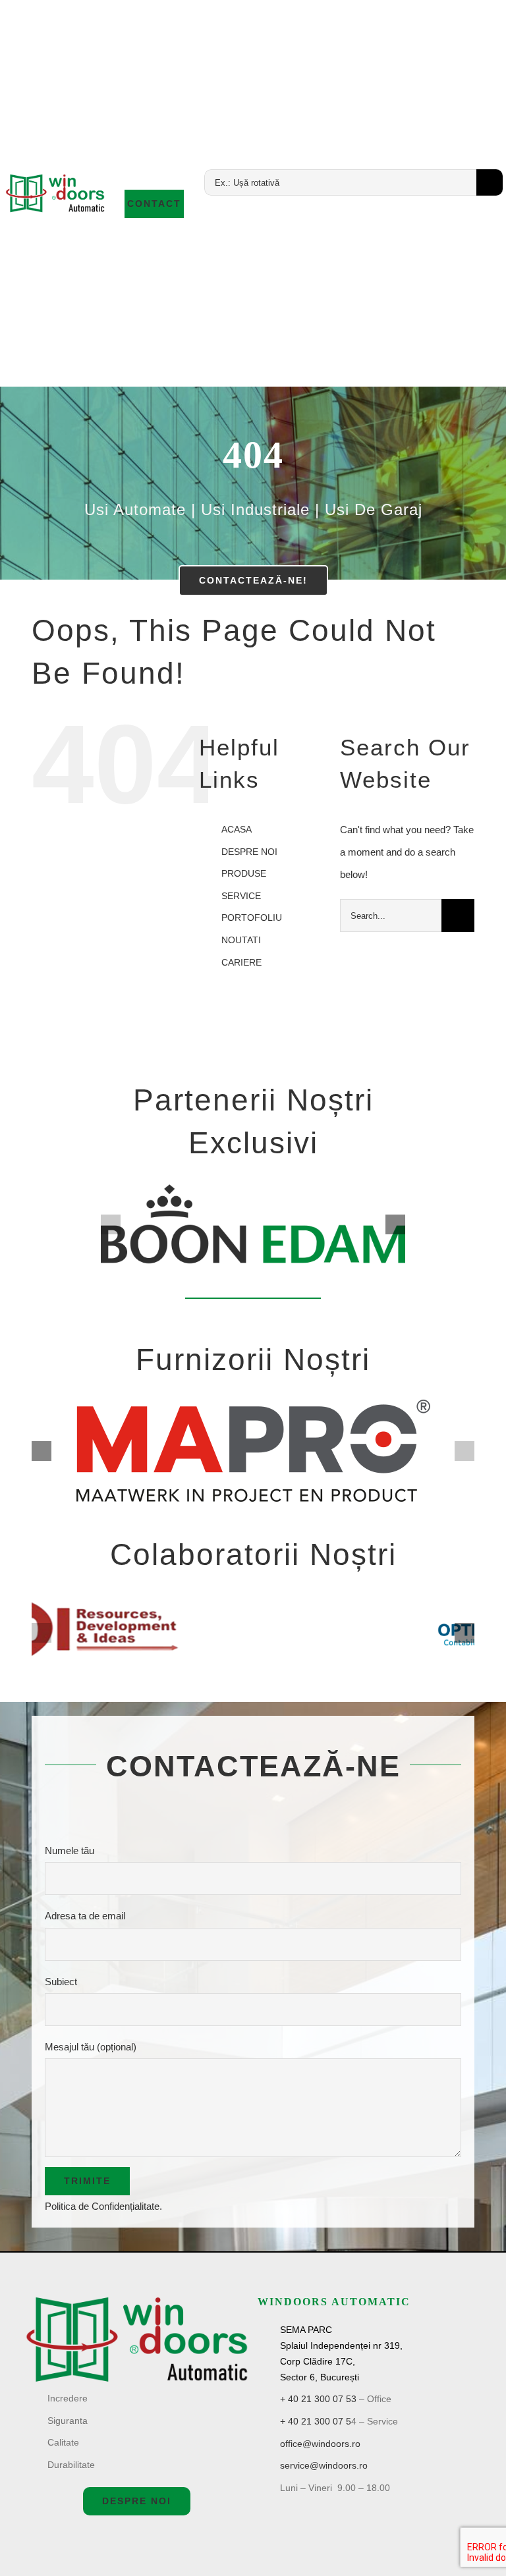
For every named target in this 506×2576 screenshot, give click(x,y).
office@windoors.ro (320, 2444)
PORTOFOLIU (252, 918)
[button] (111, 1224)
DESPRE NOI (249, 852)
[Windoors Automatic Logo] (137, 2300)
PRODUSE (244, 873)
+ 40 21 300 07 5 (316, 2421)
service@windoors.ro (324, 2465)
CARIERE (241, 962)
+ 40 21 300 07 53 (318, 2399)
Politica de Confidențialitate (102, 2206)
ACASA (237, 829)
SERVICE (241, 896)
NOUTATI (241, 940)
